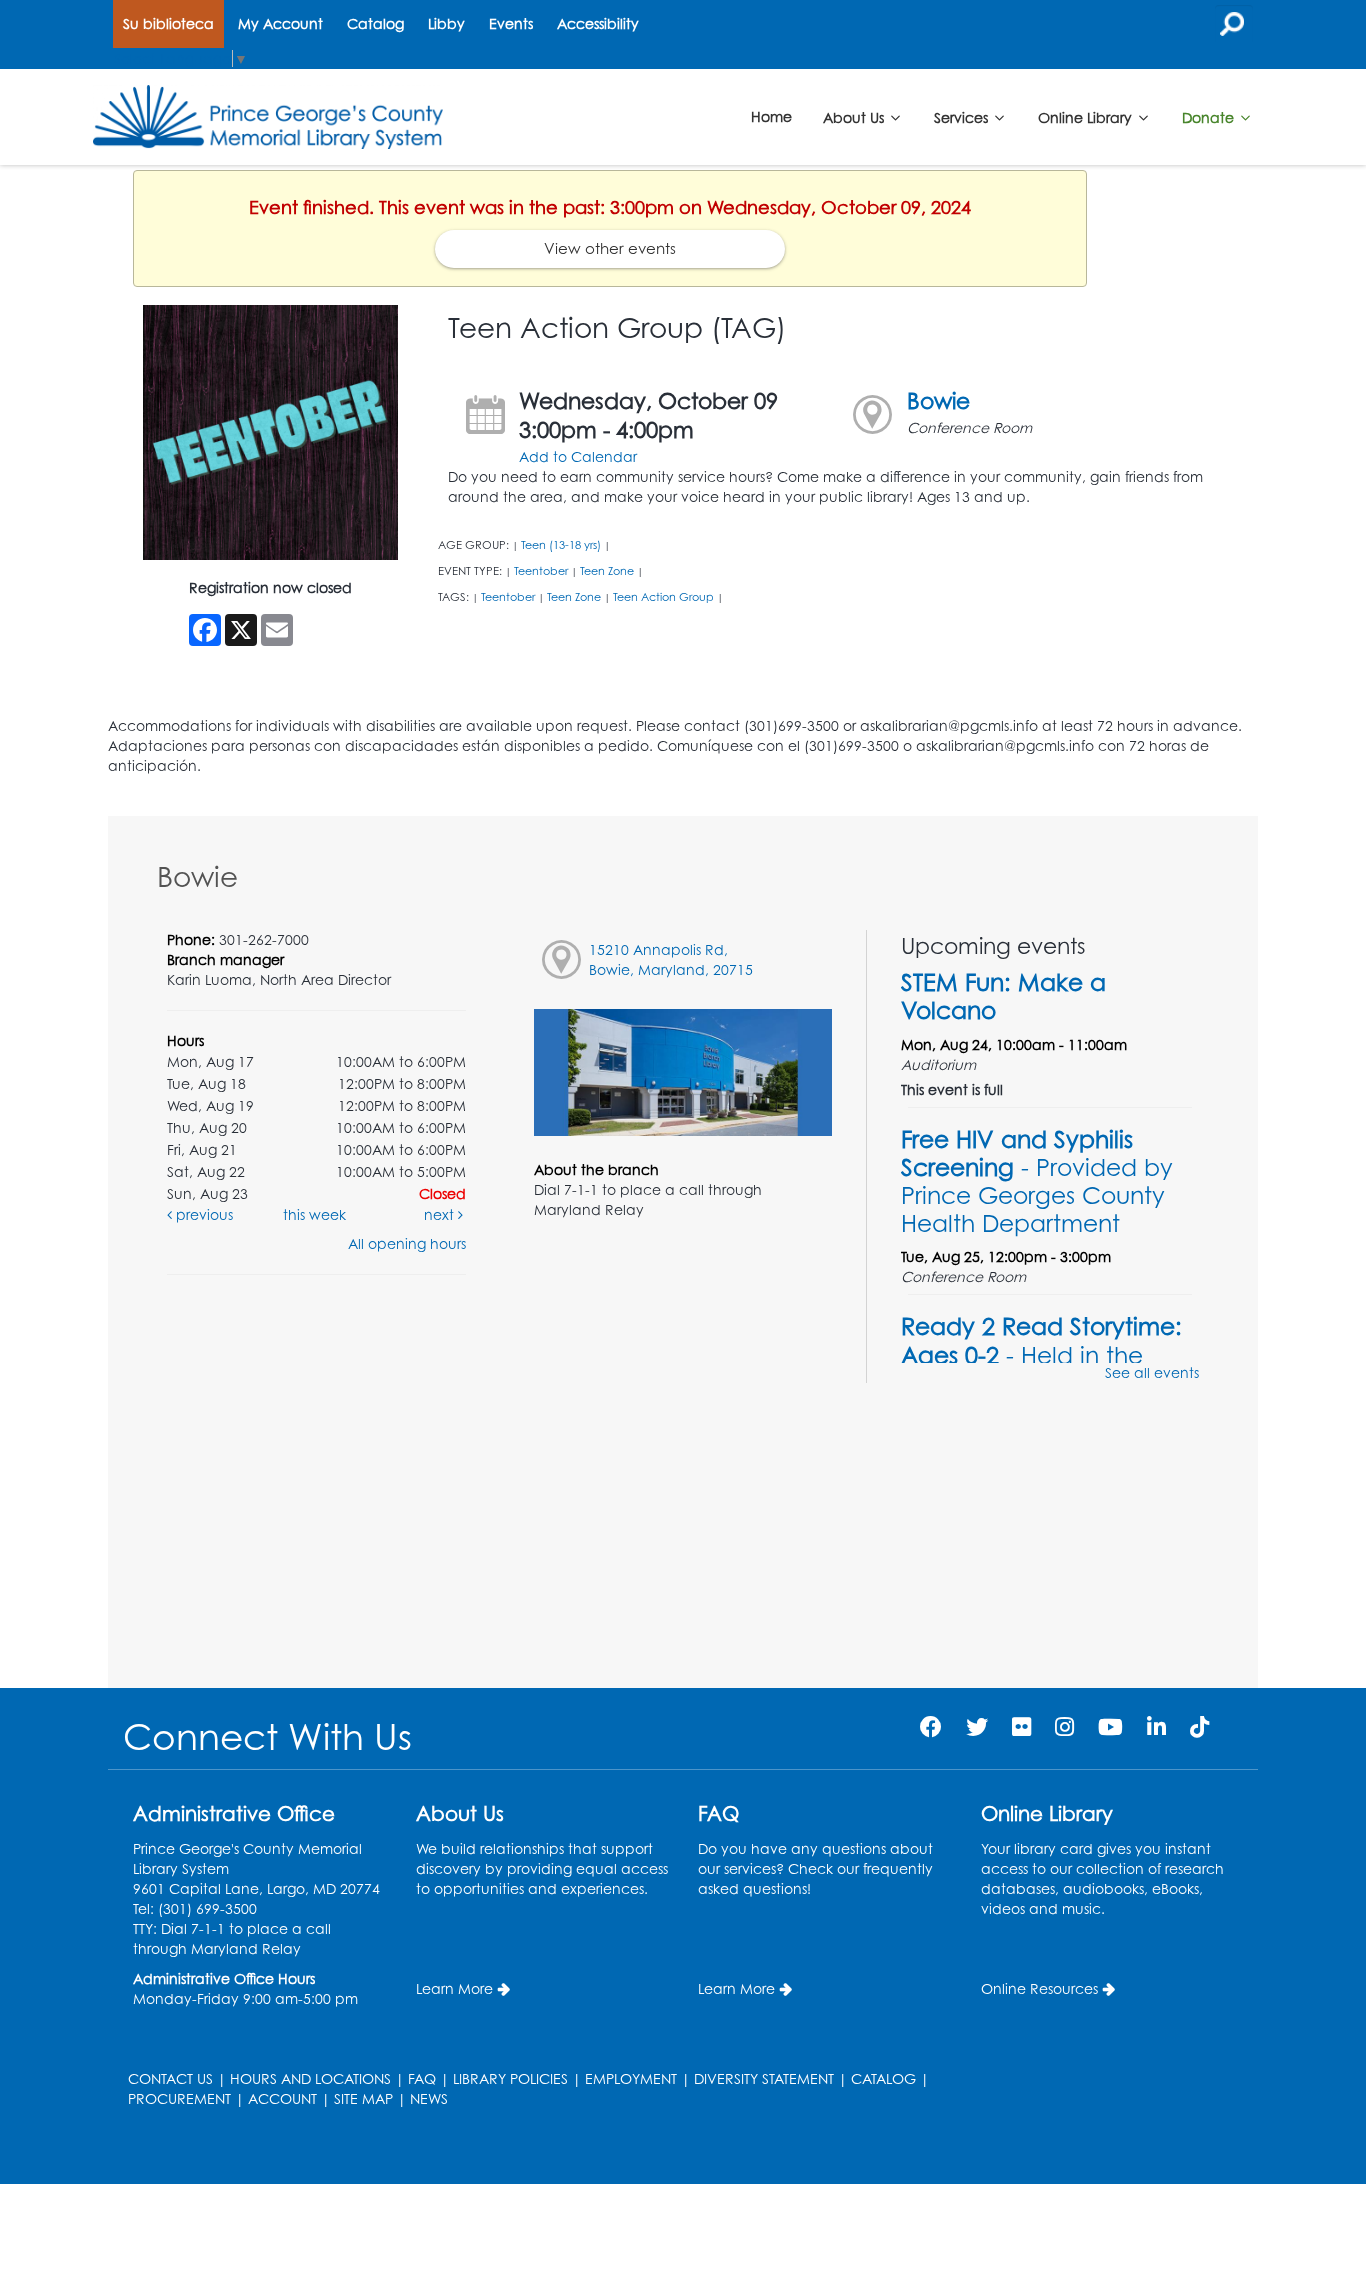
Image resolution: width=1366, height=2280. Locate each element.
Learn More (454, 1988)
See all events (1152, 1372)
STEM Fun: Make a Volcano (1003, 996)
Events (511, 23)
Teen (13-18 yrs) (561, 545)
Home (771, 116)
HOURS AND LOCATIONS (310, 2078)
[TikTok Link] (1199, 1726)
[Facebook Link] (931, 1726)
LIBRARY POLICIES (510, 2078)
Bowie (938, 400)
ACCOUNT (282, 2098)
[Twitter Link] (977, 1726)
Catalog (375, 23)
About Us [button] (855, 116)
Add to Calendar (578, 456)
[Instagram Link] (1064, 1726)
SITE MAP (363, 2098)
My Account (280, 23)
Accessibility (598, 23)
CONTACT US (170, 2078)
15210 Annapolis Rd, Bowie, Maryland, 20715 (671, 959)
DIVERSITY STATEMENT (764, 2078)
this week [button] (314, 1214)
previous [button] (202, 1214)
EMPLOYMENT (631, 2078)
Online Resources (1039, 1988)
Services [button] (963, 116)
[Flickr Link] (1021, 1726)
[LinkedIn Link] (1156, 1726)
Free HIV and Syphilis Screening (1037, 1181)
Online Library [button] (1087, 116)
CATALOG (883, 2078)
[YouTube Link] (1110, 1726)
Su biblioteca (168, 23)
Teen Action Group (663, 597)
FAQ (422, 2078)
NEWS (429, 2098)
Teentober (541, 571)
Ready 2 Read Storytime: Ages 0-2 (1041, 1354)
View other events (610, 248)
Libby (446, 23)
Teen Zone (607, 571)
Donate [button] (1210, 116)
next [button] (441, 1214)
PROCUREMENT (179, 2098)
